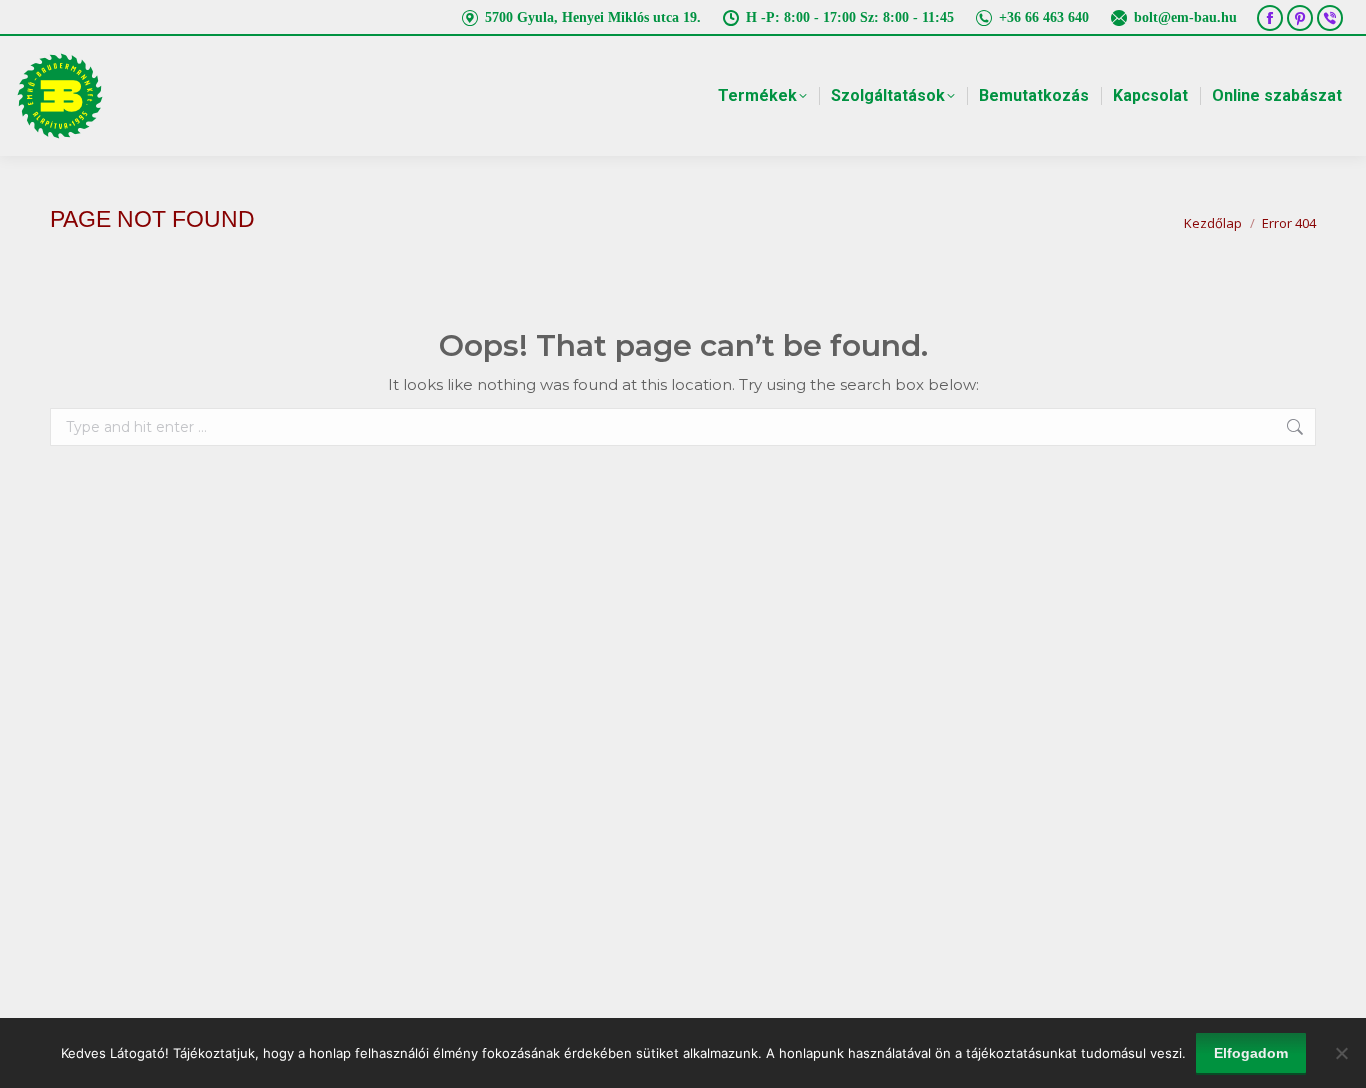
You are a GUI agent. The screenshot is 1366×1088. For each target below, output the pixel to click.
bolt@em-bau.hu (1185, 17)
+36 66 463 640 (1044, 17)
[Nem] (1341, 1053)
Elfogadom (1251, 1053)
